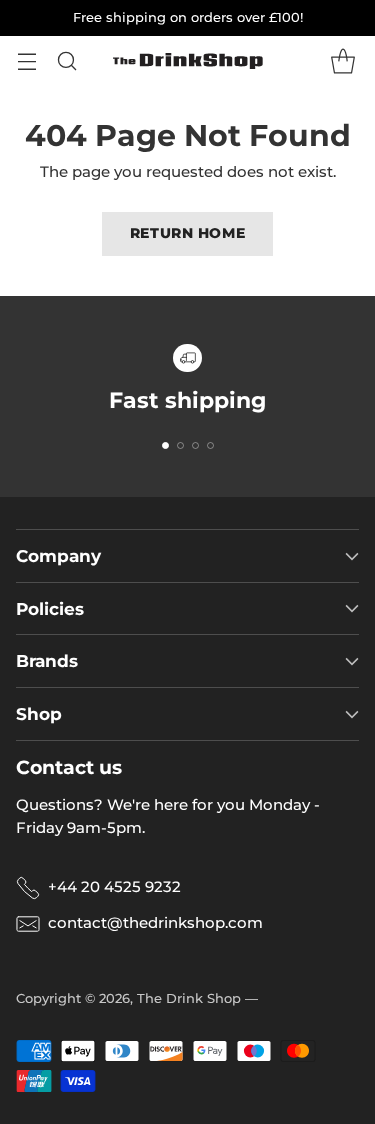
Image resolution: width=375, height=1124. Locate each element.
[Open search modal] (66, 61)
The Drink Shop (189, 998)
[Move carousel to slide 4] (210, 445)
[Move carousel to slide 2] (180, 445)
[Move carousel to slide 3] (195, 445)
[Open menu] (26, 61)
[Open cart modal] (342, 61)
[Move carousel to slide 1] (165, 445)
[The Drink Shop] (188, 61)
